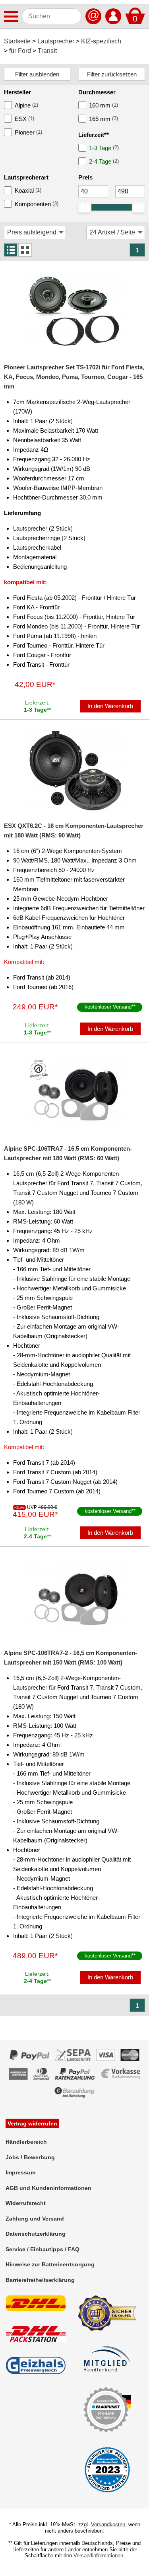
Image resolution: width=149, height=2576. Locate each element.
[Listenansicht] (11, 250)
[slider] (85, 207)
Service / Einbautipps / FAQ (43, 2249)
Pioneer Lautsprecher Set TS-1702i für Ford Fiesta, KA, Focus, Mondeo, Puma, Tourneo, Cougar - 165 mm (74, 377)
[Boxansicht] (25, 250)
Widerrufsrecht (26, 2203)
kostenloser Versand (108, 1007)
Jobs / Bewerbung (30, 2157)
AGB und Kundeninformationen (48, 2188)
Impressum (20, 2172)
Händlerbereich (26, 2142)
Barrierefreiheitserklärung (40, 2280)
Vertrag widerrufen (32, 2123)
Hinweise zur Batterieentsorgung (50, 2264)
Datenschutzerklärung (36, 2234)
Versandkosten (108, 2524)
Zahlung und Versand (35, 2219)
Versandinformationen (98, 2556)
